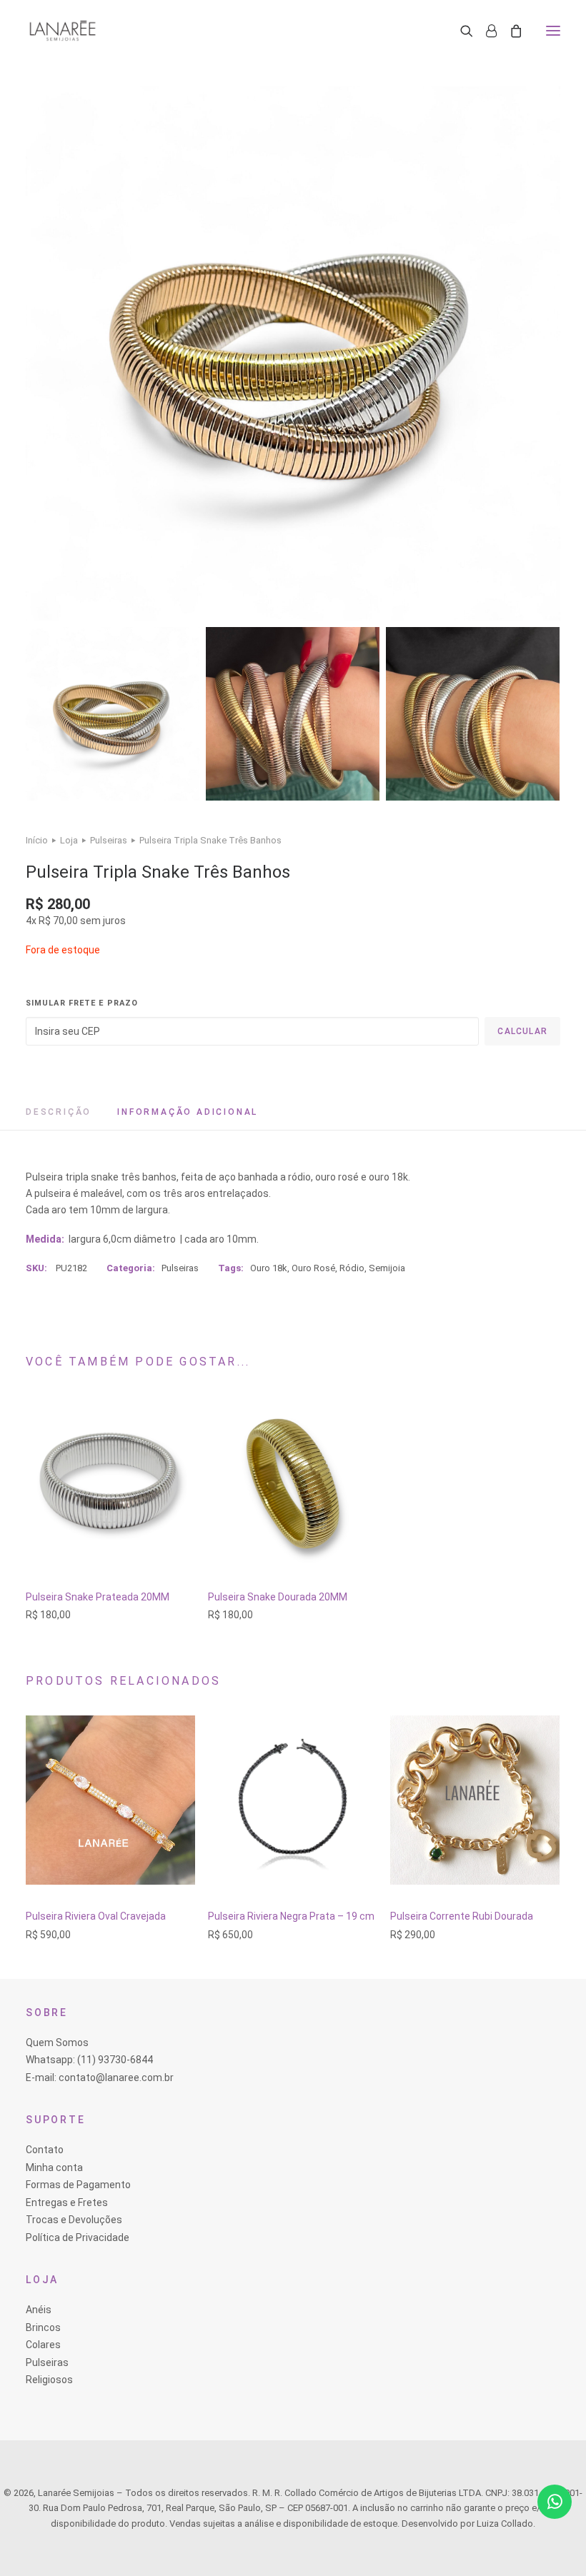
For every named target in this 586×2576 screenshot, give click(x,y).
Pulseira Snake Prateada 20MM (98, 1597)
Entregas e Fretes (67, 2202)
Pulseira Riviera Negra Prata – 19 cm (291, 1916)
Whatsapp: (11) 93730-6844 (89, 2060)
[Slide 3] (473, 714)
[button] (553, 31)
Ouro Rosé (313, 1268)
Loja (69, 840)
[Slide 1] (113, 714)
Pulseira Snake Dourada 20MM (278, 1597)
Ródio (352, 1268)
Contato (45, 2150)
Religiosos (49, 2380)
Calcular (522, 1031)
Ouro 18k (269, 1268)
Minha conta (54, 2167)
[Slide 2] (293, 714)
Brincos (43, 2327)
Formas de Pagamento (78, 2185)
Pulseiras (109, 840)
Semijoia (387, 1268)
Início (37, 840)
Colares (43, 2345)
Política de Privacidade (78, 2237)
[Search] (460, 31)
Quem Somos (57, 2043)
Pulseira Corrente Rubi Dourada (462, 1916)
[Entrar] (485, 31)
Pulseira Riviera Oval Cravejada (96, 1916)
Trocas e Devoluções (74, 2220)
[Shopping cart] (510, 31)
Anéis (39, 2310)
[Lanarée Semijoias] (63, 31)
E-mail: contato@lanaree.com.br (100, 2078)
